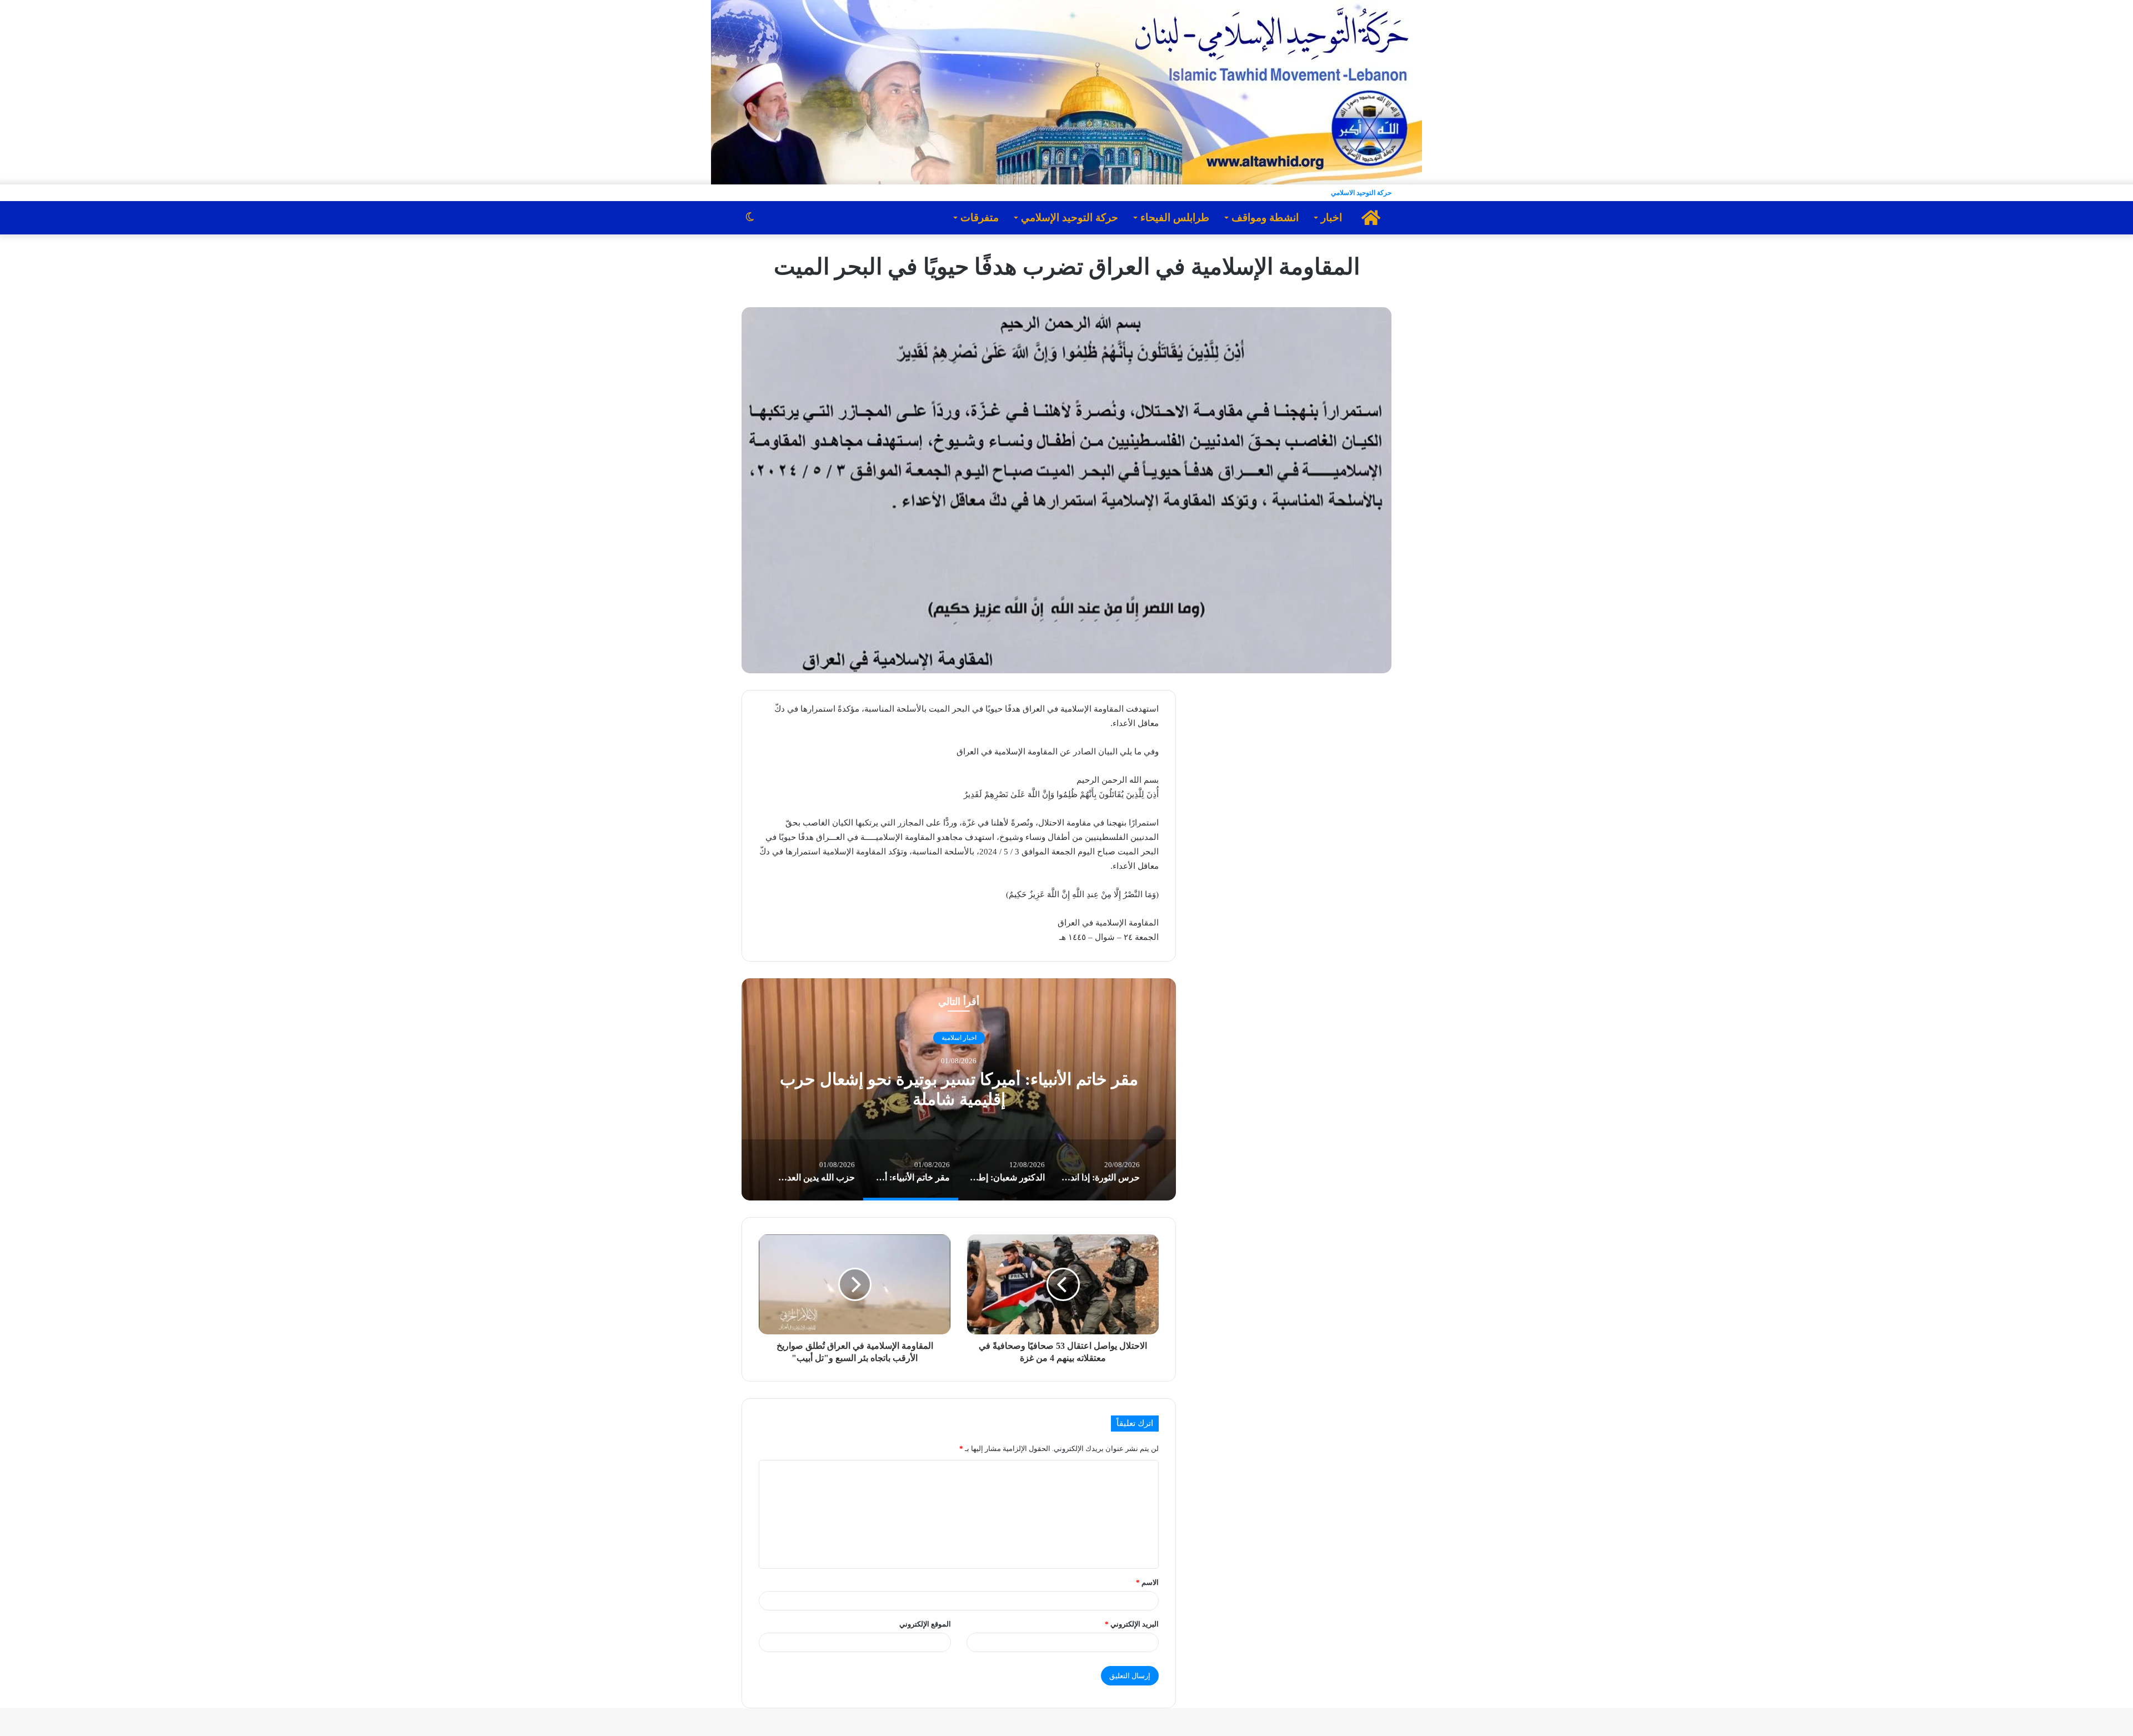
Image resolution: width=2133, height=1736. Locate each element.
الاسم (1147, 1582)
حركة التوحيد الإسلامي (1070, 217)
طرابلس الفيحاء (1175, 217)
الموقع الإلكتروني (925, 1624)
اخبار (1331, 217)
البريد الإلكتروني (1132, 1624)
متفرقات (980, 217)
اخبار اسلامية (959, 1038)
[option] (959, 1089)
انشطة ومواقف (1265, 217)
